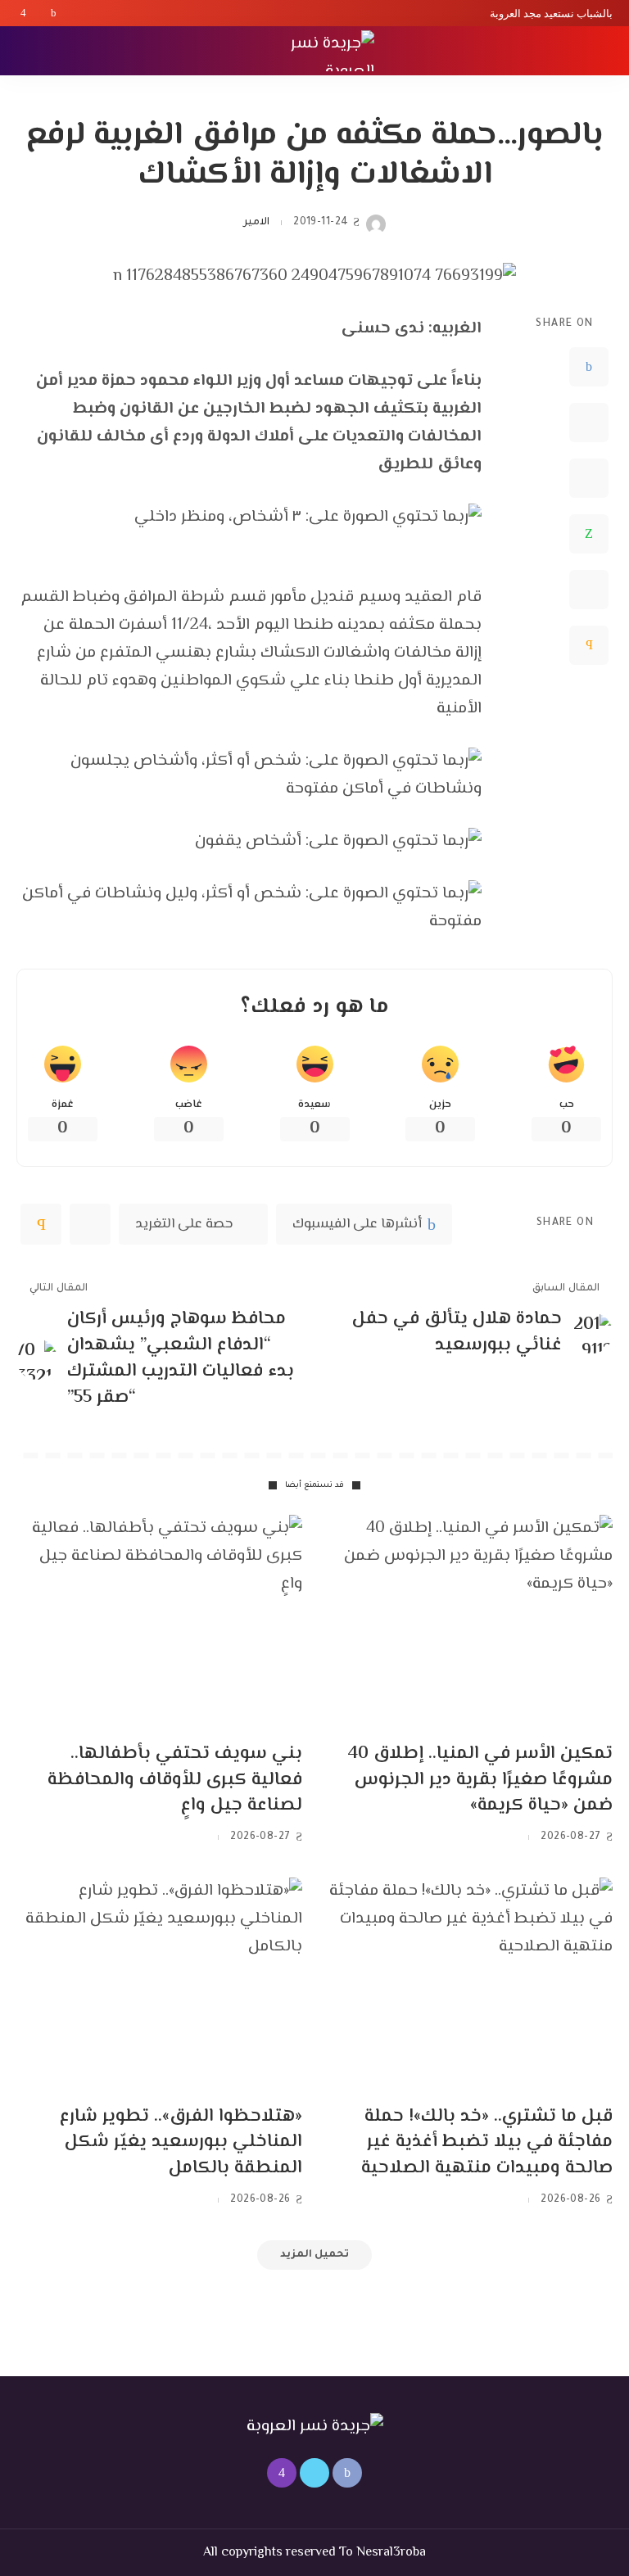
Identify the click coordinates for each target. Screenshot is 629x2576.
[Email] (589, 645)
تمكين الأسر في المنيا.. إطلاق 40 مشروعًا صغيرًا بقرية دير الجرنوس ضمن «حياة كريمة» (480, 1780)
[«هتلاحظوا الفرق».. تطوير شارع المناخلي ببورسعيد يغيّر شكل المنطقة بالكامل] (159, 1985)
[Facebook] (54, 13)
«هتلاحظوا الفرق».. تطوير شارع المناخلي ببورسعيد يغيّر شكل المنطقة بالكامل (181, 2143)
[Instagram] (23, 13)
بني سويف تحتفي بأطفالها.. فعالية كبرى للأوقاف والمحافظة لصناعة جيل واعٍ (175, 1780)
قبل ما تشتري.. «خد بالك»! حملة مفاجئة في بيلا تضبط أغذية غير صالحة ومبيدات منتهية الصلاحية (487, 2143)
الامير (256, 223)
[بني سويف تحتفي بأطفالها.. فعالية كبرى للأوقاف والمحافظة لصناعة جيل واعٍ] (159, 1622)
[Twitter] (38, 13)
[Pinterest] (589, 478)
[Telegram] (589, 590)
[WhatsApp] (589, 534)
